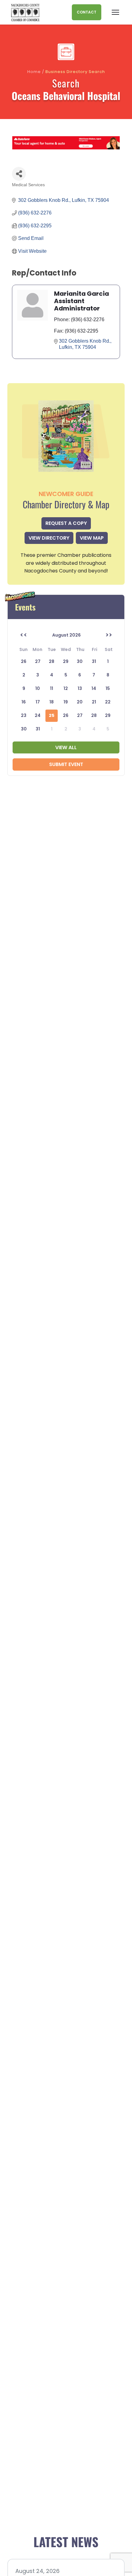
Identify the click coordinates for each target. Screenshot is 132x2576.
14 (94, 688)
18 (52, 702)
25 (52, 715)
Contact (87, 12)
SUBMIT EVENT (66, 764)
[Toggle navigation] (115, 12)
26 (66, 715)
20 (80, 702)
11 (52, 688)
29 (108, 715)
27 (80, 715)
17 (38, 702)
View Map (92, 538)
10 (38, 688)
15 (108, 688)
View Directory (49, 538)
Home (34, 72)
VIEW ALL (66, 747)
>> (109, 635)
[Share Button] (19, 174)
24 (38, 715)
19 (66, 702)
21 (94, 702)
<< (24, 635)
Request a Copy (66, 523)
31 (38, 729)
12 (66, 688)
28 (94, 715)
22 (108, 702)
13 (80, 688)
